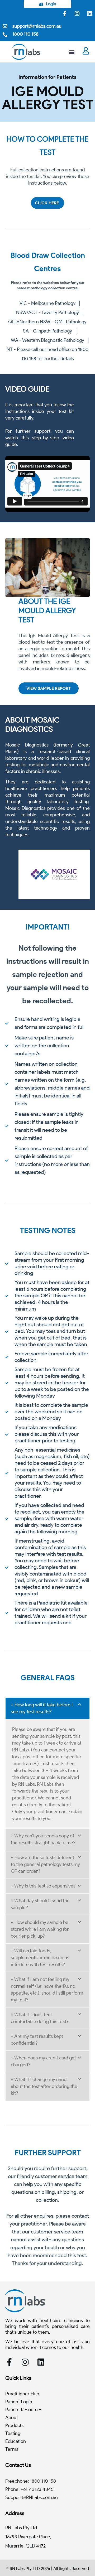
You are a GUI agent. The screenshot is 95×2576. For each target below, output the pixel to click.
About (12, 2418)
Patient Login (19, 2402)
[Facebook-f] (65, 13)
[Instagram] (77, 13)
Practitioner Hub (22, 2394)
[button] (72, 52)
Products (14, 2425)
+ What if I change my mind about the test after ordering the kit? (44, 2086)
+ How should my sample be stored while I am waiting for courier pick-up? (40, 1929)
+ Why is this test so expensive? (43, 1886)
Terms (12, 2449)
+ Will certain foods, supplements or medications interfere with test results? (40, 1958)
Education (16, 2441)
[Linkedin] (89, 13)
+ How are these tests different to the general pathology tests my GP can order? (45, 1864)
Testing (13, 2433)
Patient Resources (24, 2410)
